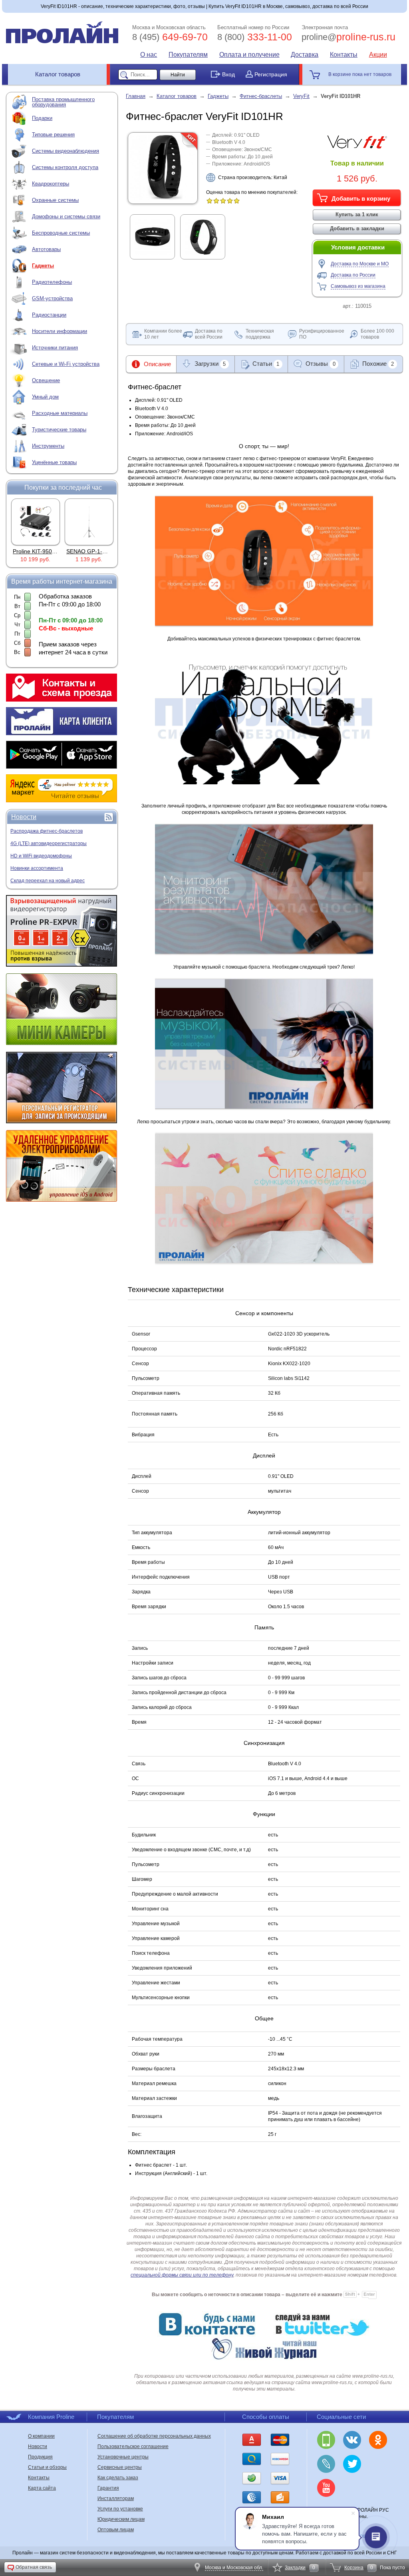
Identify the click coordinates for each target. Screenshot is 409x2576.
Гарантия (108, 2488)
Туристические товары (59, 430)
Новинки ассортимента (37, 868)
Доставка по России (353, 275)
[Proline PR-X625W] (89, 522)
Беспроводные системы (61, 233)
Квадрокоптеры (51, 184)
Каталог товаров (58, 74)
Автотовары (46, 249)
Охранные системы (55, 200)
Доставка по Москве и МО (360, 264)
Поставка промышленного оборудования (63, 102)
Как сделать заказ (118, 2478)
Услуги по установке (120, 2509)
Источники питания (55, 348)
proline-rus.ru (348, 37)
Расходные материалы (60, 413)
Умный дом (45, 397)
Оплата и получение (249, 55)
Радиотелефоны (52, 282)
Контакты (344, 55)
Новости (24, 817)
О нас (149, 55)
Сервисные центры (120, 2467)
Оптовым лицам (116, 2530)
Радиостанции (49, 315)
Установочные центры (123, 2457)
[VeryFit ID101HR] (163, 198)
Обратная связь (34, 2567)
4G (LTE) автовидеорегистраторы (49, 843)
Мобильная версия (326, 2440)
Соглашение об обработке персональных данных (154, 2436)
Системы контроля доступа (65, 167)
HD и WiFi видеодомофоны (41, 856)
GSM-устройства (52, 298)
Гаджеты (43, 266)
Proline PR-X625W (90, 551)
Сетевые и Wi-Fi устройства (66, 364)
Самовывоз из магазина (358, 286)
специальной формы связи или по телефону (182, 2275)
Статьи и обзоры (47, 2467)
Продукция (40, 2457)
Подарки (42, 118)
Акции (378, 55)
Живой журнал (326, 2464)
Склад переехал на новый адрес (48, 881)
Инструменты (48, 446)
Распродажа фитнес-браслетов (47, 831)
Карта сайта (42, 2488)
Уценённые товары (54, 462)
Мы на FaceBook (352, 2488)
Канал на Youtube (326, 2488)
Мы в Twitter (352, 2464)
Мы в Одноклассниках (378, 2440)
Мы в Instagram (378, 2464)
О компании (41, 2436)
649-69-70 (170, 37)
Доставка (305, 55)
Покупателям (188, 55)
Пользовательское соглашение (133, 2446)
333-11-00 (255, 37)
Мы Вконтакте (352, 2440)
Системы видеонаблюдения (66, 151)
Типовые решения (53, 135)
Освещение (46, 380)
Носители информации (60, 331)
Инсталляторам (116, 2498)
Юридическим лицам (121, 2519)
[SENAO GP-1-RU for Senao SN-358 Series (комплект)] (36, 522)
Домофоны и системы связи (66, 216)
